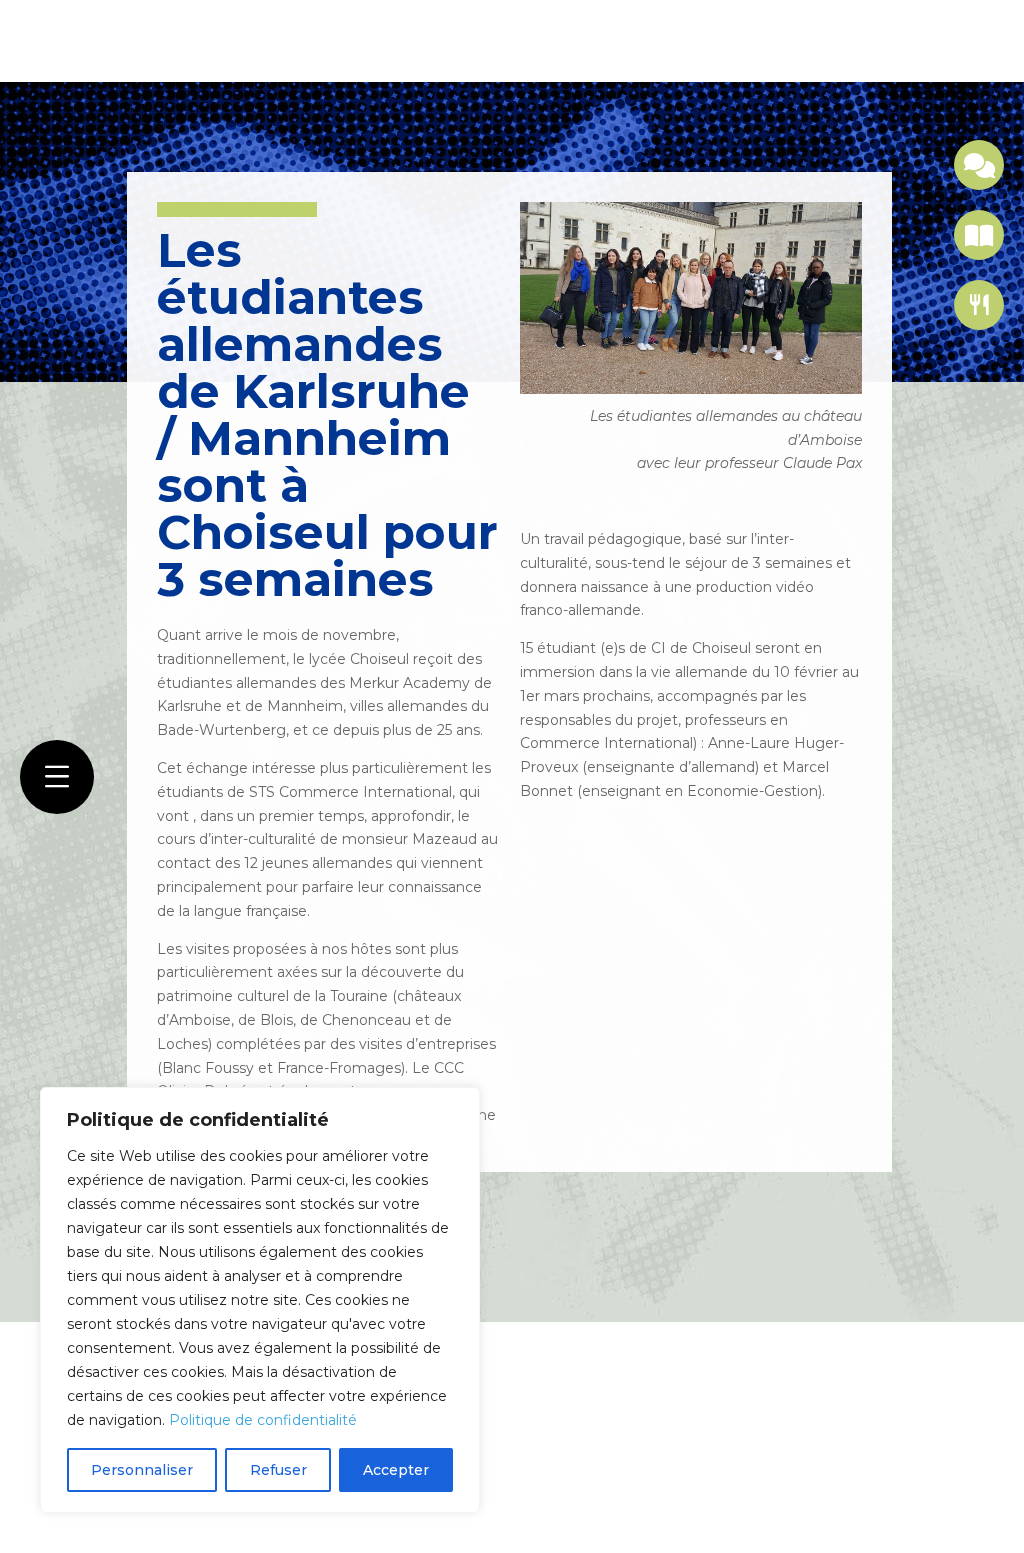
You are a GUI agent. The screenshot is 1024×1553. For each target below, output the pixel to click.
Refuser (278, 1470)
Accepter (396, 1470)
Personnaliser (142, 1470)
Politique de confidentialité (263, 1420)
